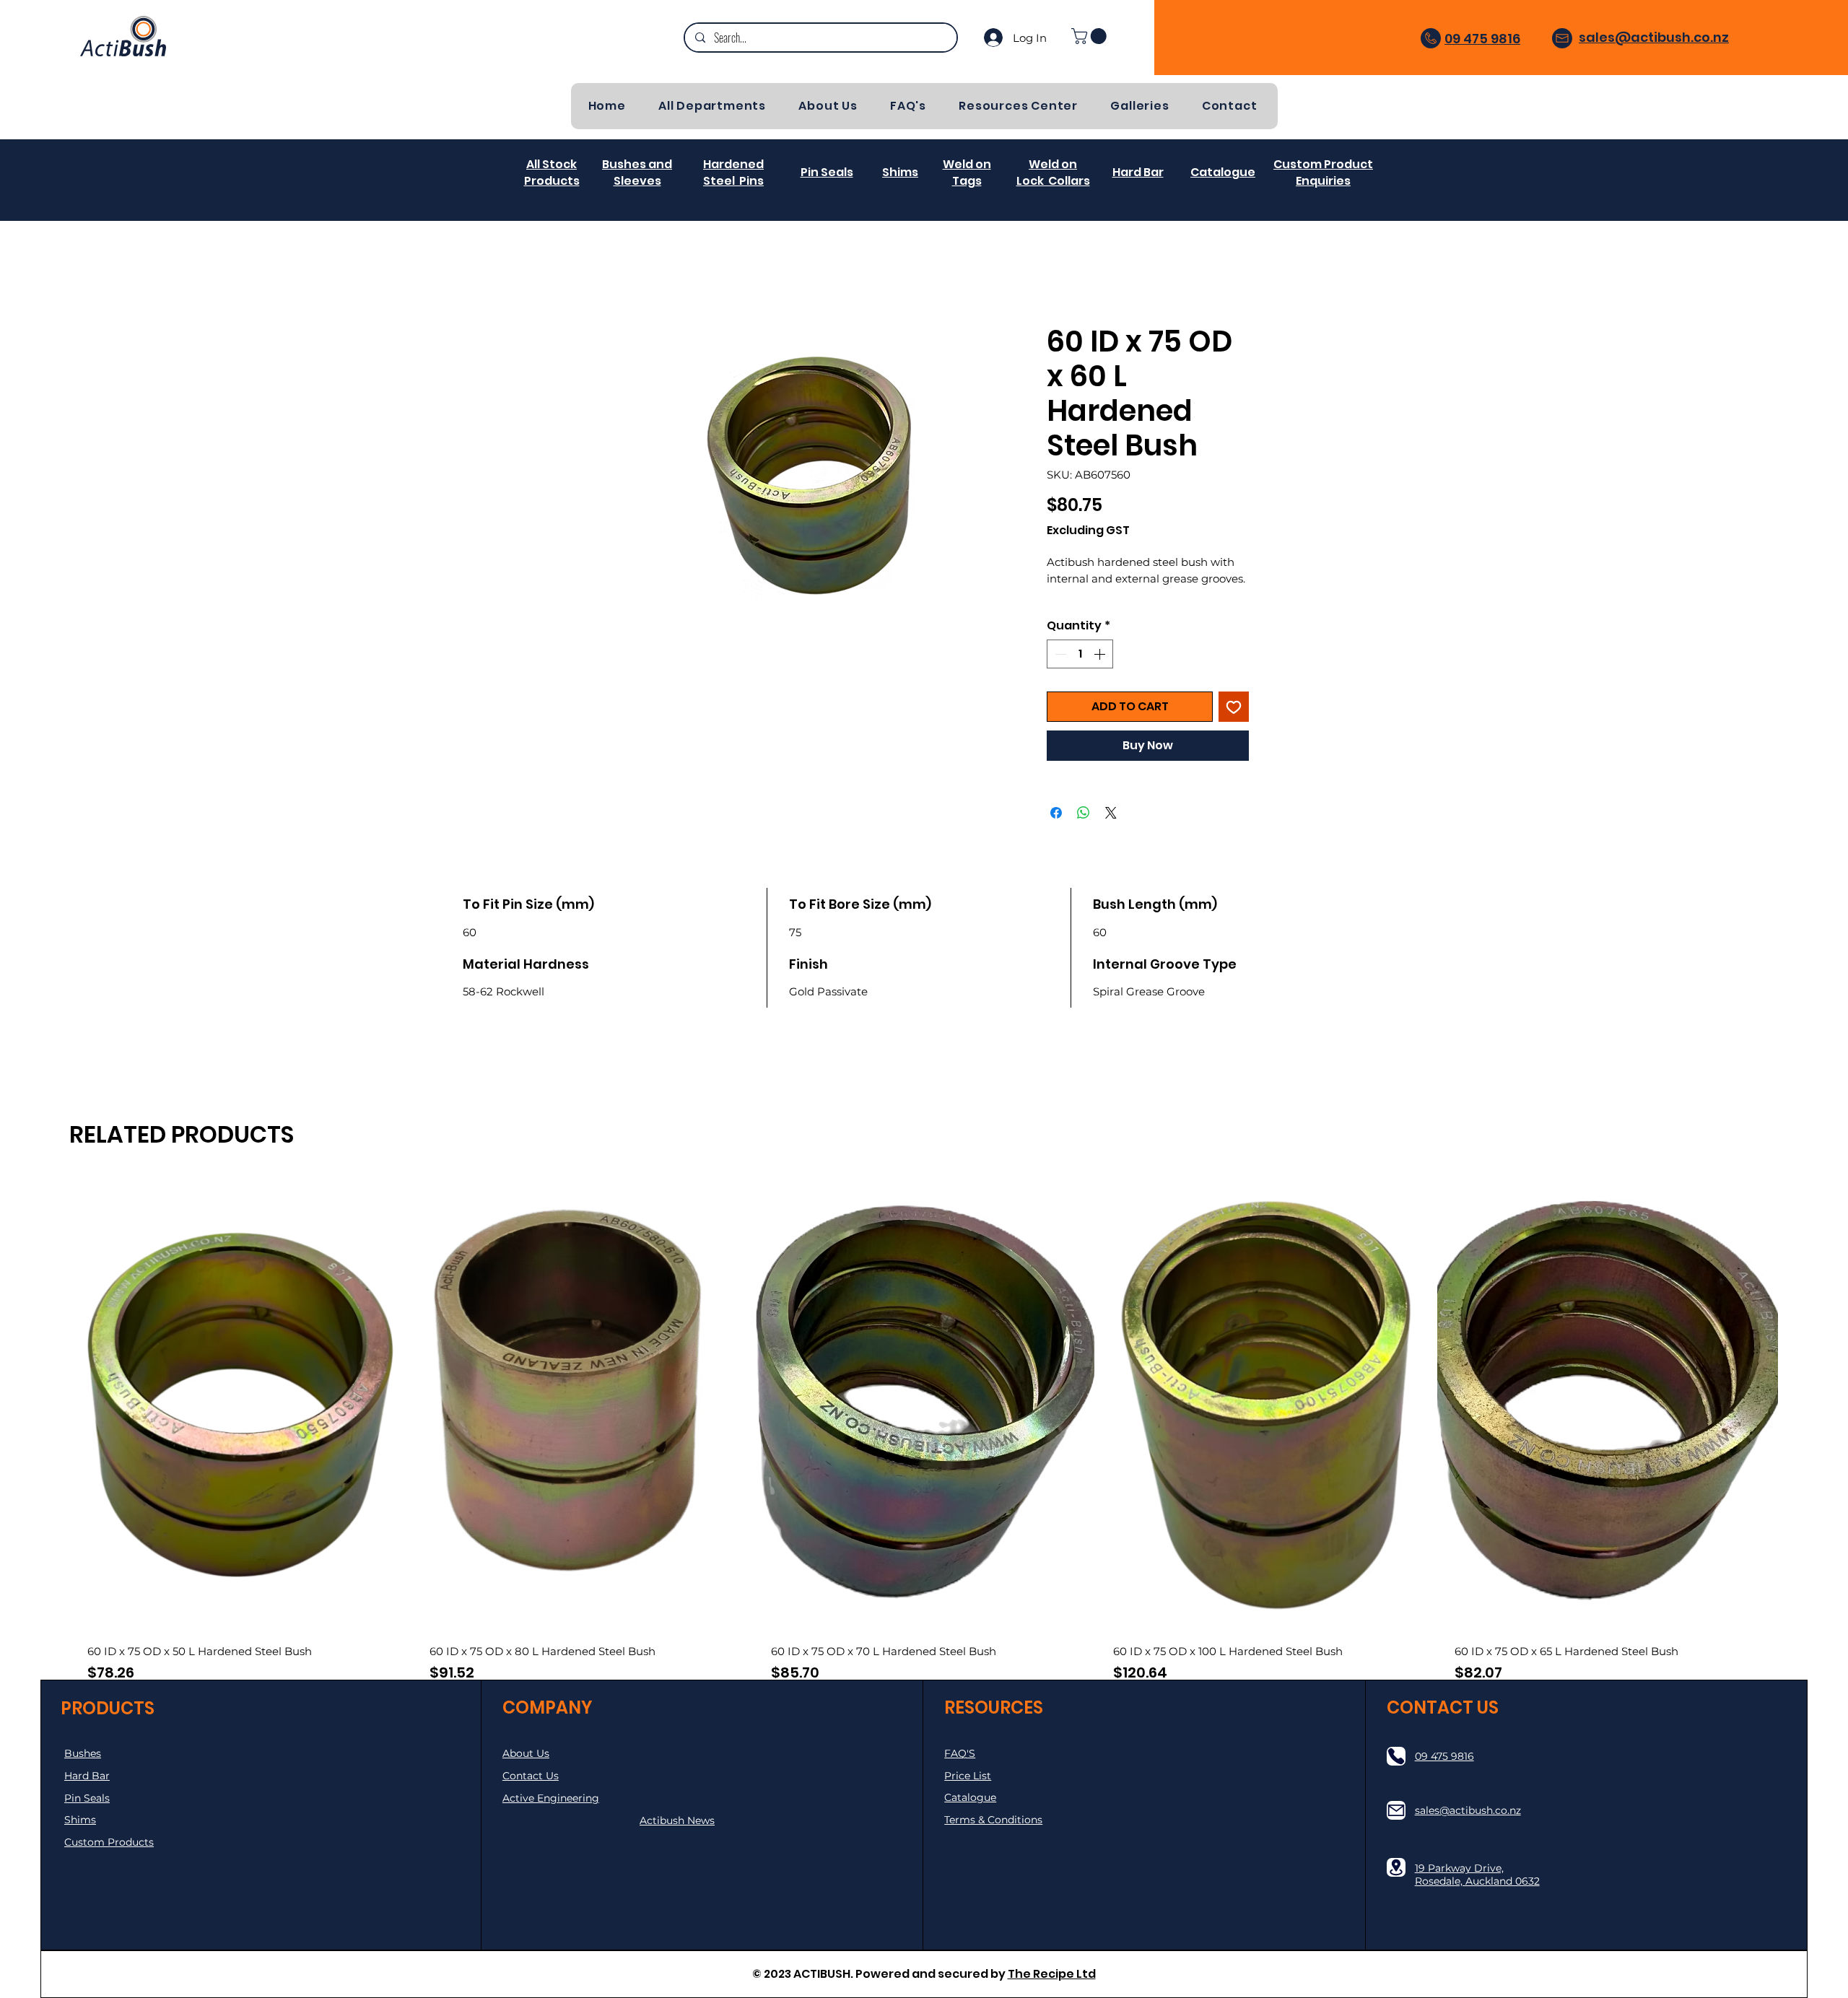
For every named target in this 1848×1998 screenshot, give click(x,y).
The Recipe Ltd (1052, 1974)
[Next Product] (1800, 1471)
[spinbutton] (1080, 672)
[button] (1091, 36)
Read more (1075, 614)
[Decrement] (1059, 672)
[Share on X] (1111, 832)
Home (617, 274)
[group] (924, 1471)
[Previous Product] (48, 1471)
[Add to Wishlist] (1234, 725)
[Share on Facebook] (1056, 832)
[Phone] (1396, 1756)
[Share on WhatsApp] (1084, 832)
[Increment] (1101, 672)
